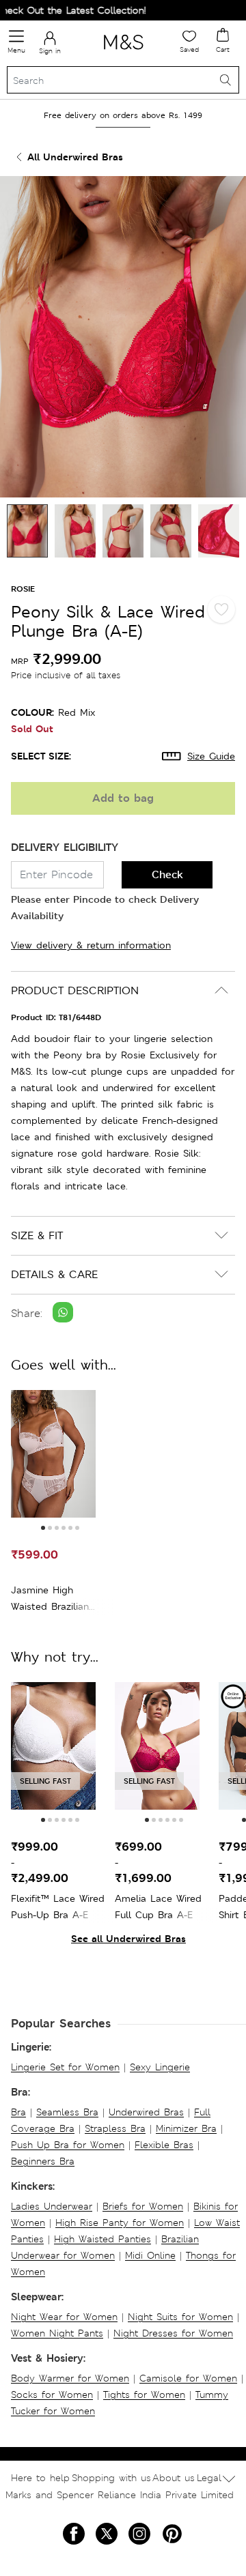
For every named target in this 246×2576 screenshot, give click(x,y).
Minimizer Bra (186, 2128)
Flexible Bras (164, 2145)
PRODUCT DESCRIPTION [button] (75, 990)
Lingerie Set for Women (65, 2067)
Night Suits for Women (180, 2317)
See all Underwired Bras (128, 1938)
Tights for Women (144, 2394)
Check (167, 874)
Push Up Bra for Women (68, 2145)
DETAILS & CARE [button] (54, 1274)
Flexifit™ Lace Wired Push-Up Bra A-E (58, 1907)
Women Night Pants (57, 2333)
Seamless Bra (67, 2112)
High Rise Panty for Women (120, 2223)
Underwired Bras (146, 2112)
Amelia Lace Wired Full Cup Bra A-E (158, 1907)
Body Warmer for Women (70, 2378)
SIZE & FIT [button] (37, 1235)
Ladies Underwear (52, 2206)
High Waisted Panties (102, 2239)
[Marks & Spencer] (123, 52)
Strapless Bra (115, 2128)
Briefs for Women (143, 2206)
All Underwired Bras (75, 157)
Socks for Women (52, 2394)
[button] (43, 1528)
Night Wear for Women (64, 2317)
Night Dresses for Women (173, 2333)
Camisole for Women (188, 2378)
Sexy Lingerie (160, 2067)
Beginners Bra (43, 2161)
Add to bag (123, 798)
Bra (18, 2112)
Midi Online (150, 2255)
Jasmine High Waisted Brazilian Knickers (50, 1599)
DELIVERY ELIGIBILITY (65, 847)
